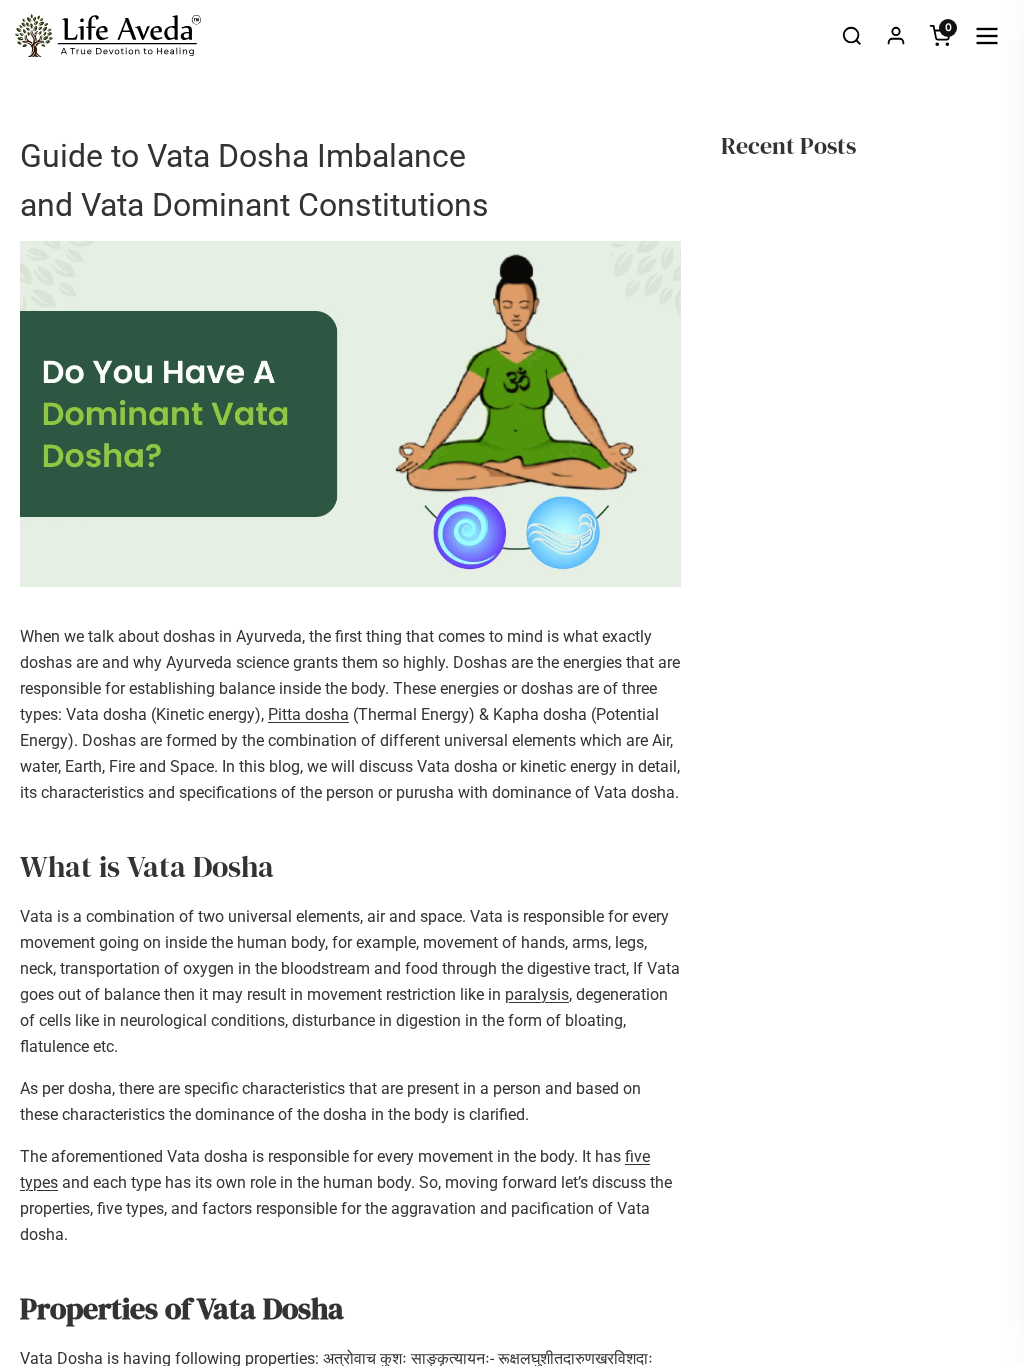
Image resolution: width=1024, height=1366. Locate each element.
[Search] (852, 36)
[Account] (896, 36)
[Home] (108, 36)
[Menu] (987, 36)
